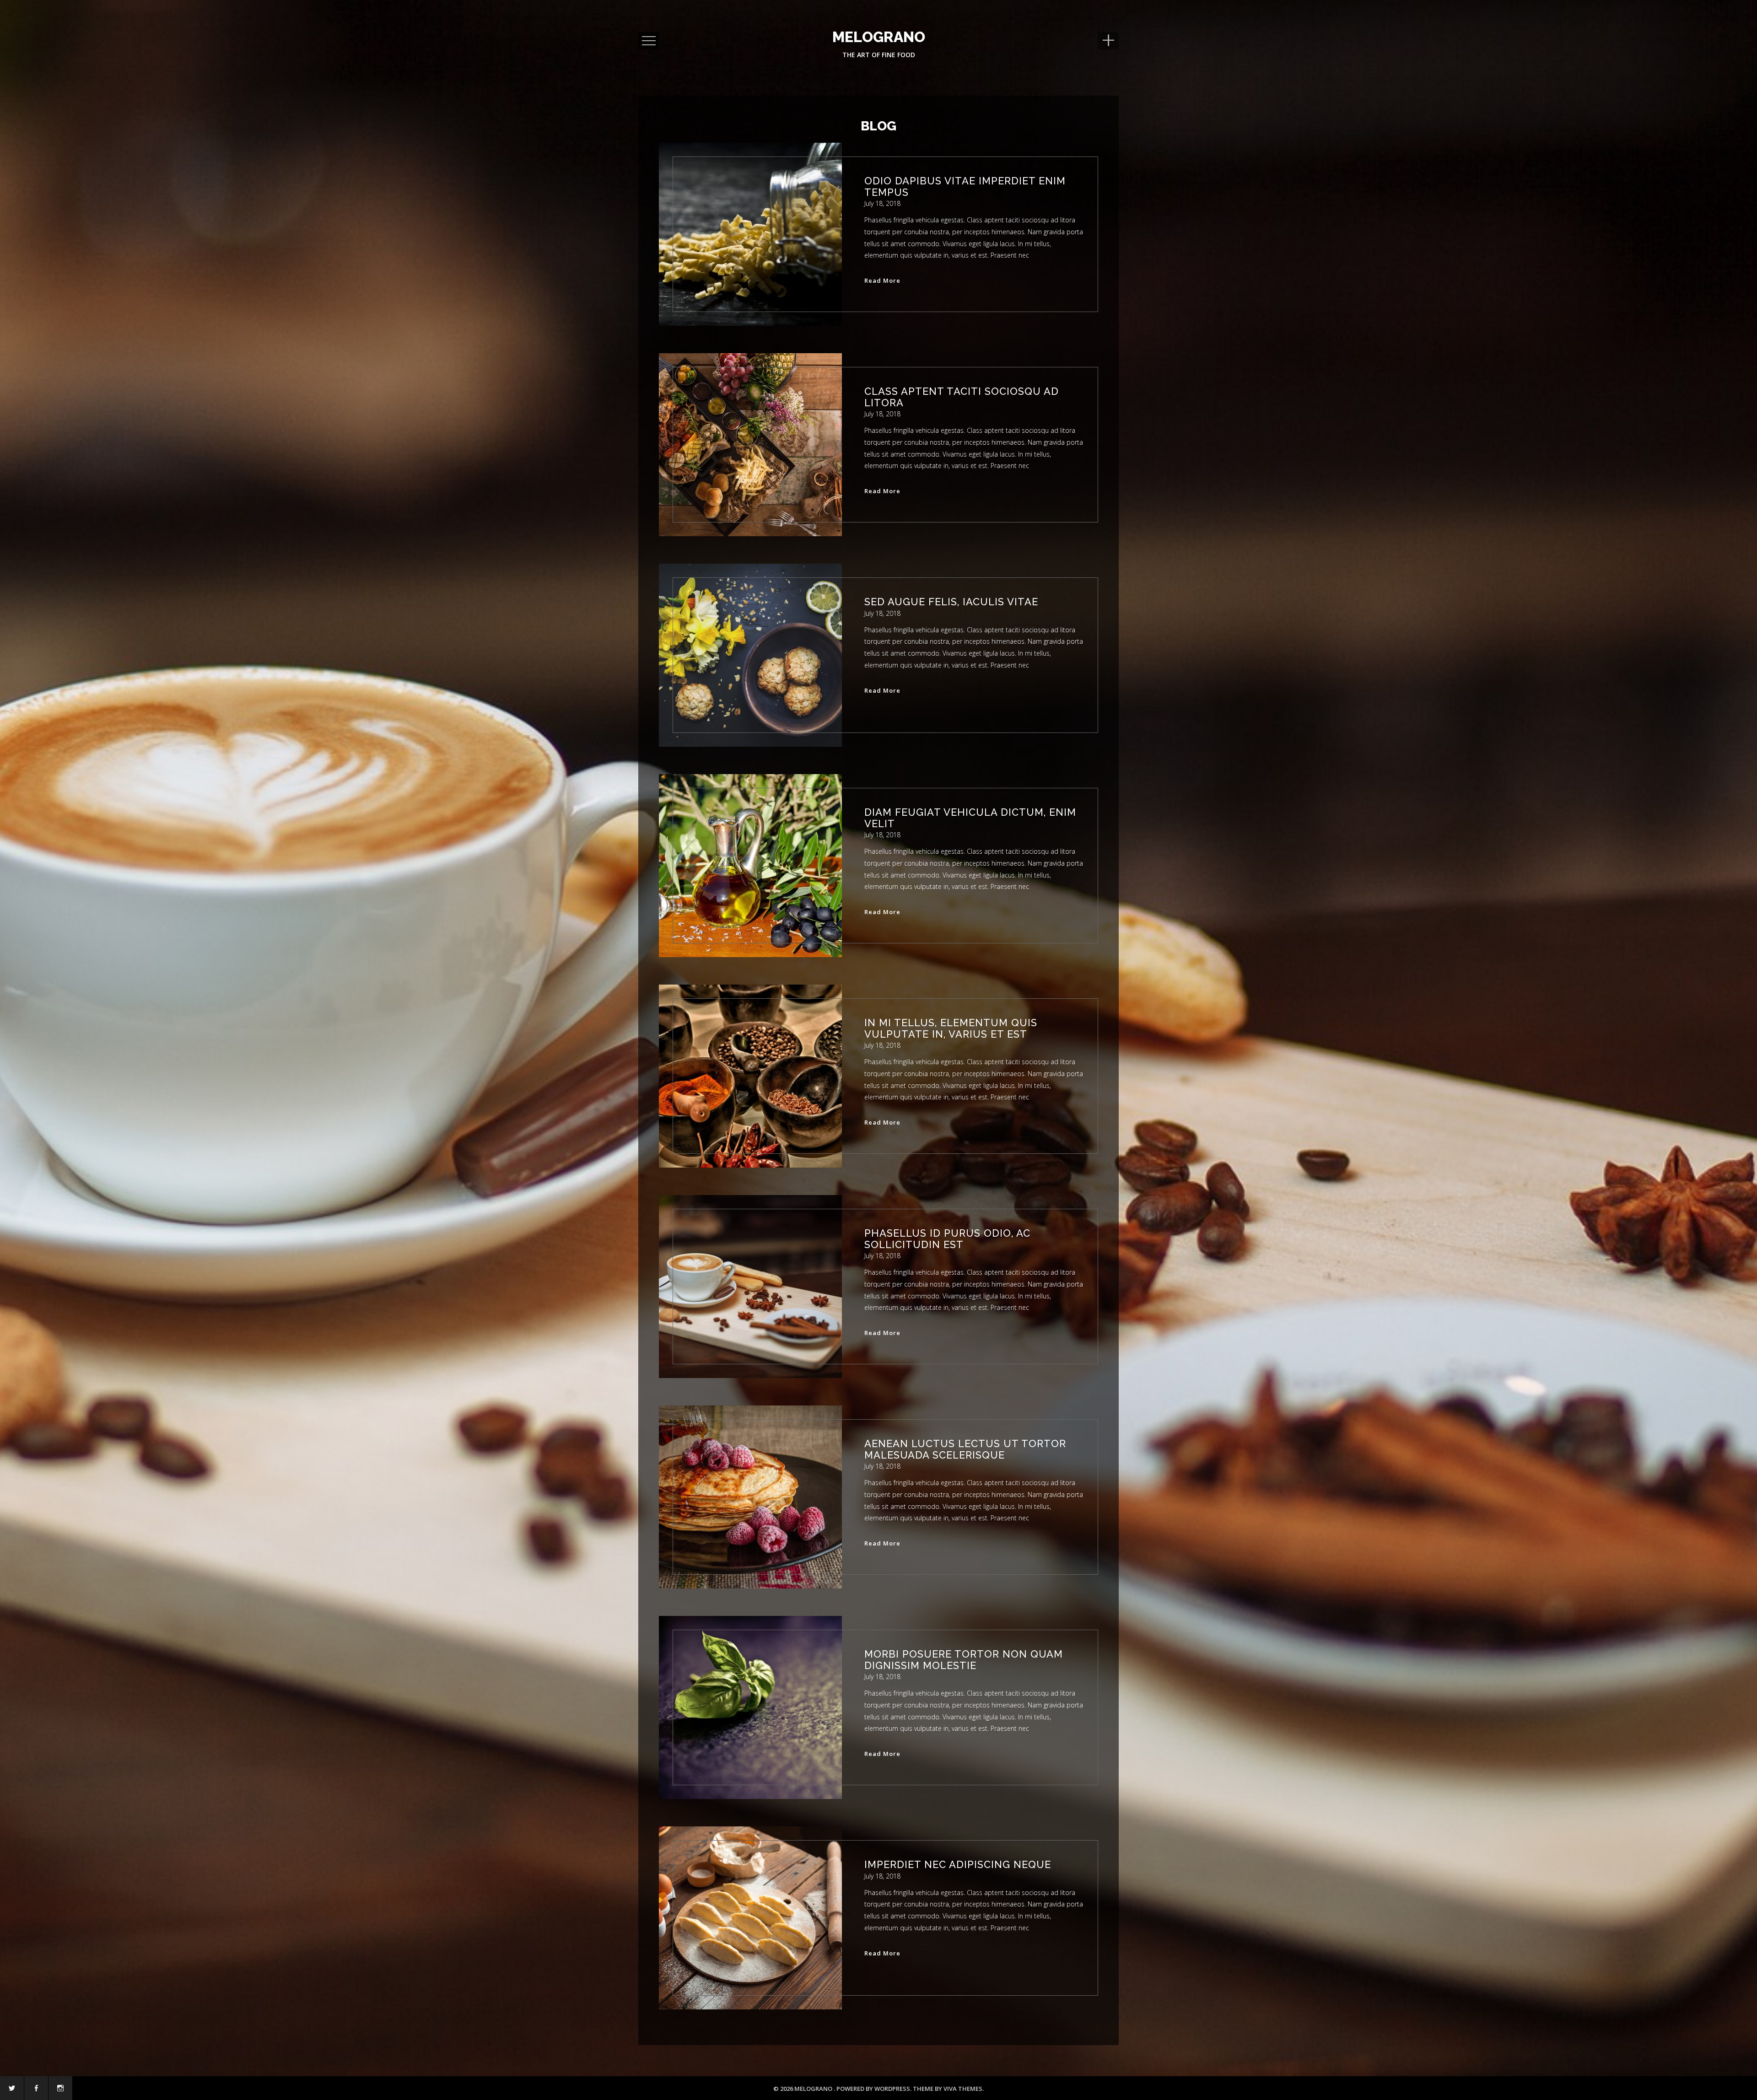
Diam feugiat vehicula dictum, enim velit (970, 818)
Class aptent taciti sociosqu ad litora (962, 397)
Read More (882, 279)
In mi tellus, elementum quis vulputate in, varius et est (951, 1028)
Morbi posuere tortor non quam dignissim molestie (964, 1659)
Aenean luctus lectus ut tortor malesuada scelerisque (965, 1449)
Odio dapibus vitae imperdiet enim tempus (965, 186)
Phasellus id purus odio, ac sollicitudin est (947, 1238)
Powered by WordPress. (875, 2089)
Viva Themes (963, 2089)
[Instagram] (60, 2088)
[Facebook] (36, 2088)
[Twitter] (12, 2088)
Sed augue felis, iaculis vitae (951, 602)
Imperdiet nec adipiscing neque (958, 1864)
